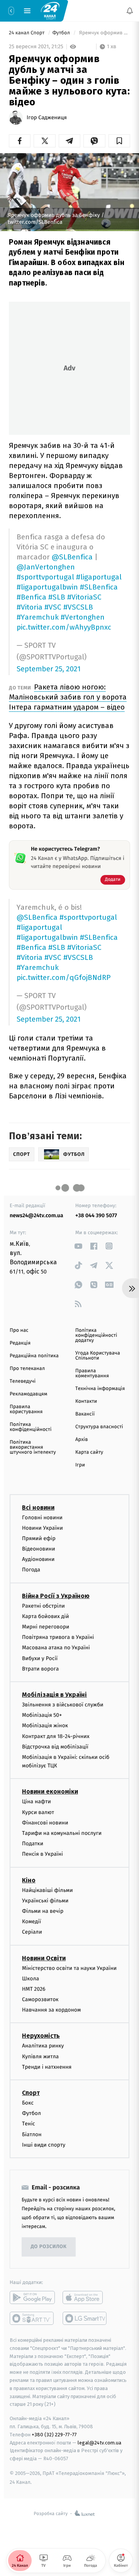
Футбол (62, 33)
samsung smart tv (85, 2318)
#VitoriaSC (84, 597)
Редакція (20, 1343)
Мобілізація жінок (45, 1725)
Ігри (80, 1465)
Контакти (86, 1401)
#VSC (53, 607)
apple (85, 2297)
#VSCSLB (78, 607)
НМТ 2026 (34, 1989)
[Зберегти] (119, 141)
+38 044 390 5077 (96, 1215)
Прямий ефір (39, 1538)
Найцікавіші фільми (47, 1890)
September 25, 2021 (49, 669)
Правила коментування (92, 1373)
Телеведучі (23, 1381)
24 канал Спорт (27, 33)
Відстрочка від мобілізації (55, 1747)
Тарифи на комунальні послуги (62, 1833)
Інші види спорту (44, 2145)
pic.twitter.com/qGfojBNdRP (64, 977)
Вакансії (85, 1414)
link (78, 1246)
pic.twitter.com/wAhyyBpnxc (64, 627)
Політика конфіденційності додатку (96, 1335)
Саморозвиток (40, 1999)
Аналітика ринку (43, 2046)
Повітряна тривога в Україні (58, 1637)
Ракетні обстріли (43, 1606)
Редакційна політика (34, 1356)
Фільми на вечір (43, 1911)
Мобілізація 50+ (42, 1715)
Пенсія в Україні (42, 1854)
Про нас (19, 1330)
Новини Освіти (44, 1958)
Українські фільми (45, 1901)
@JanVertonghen (46, 567)
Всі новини (38, 1507)
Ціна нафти (36, 1802)
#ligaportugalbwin (47, 587)
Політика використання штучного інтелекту (33, 1447)
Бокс (28, 2103)
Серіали (32, 1932)
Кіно (29, 1880)
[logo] (50, 10)
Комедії (31, 1921)
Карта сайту (89, 1452)
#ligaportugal (99, 577)
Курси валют (38, 1812)
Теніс (29, 2124)
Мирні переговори (46, 1627)
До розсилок (49, 2247)
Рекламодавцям (28, 1394)
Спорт (31, 2093)
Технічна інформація (100, 1389)
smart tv (32, 2318)
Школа (31, 1979)
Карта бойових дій (46, 1616)
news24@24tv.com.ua (36, 1215)
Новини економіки (50, 1791)
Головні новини (42, 1517)
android (32, 2297)
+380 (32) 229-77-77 (54, 2435)
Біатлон (32, 2134)
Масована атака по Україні (56, 1648)
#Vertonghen (83, 617)
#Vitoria (30, 607)
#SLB (57, 597)
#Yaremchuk (38, 617)
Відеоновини (39, 1549)
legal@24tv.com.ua (99, 2442)
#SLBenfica (99, 587)
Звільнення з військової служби (63, 1705)
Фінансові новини (45, 1823)
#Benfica (31, 597)
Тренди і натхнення (47, 2067)
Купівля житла (40, 2057)
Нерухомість (41, 2036)
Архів (81, 1440)
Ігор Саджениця (47, 118)
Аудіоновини (38, 1559)
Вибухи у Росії (40, 1658)
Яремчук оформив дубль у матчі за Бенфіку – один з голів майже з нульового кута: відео (104, 33)
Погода (31, 1570)
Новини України (42, 1528)
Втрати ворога (40, 1669)
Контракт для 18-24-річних (56, 1736)
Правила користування (26, 1409)
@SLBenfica (72, 557)
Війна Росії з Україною (56, 1596)
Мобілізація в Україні (54, 1695)
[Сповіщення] (130, 11)
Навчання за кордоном (51, 2010)
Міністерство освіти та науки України (69, 1968)
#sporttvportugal (45, 577)
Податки (33, 1844)
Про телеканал (27, 1369)
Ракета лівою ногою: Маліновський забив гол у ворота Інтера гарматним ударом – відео (68, 697)
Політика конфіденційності (31, 1427)
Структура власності (99, 1427)
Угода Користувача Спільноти (98, 1356)
